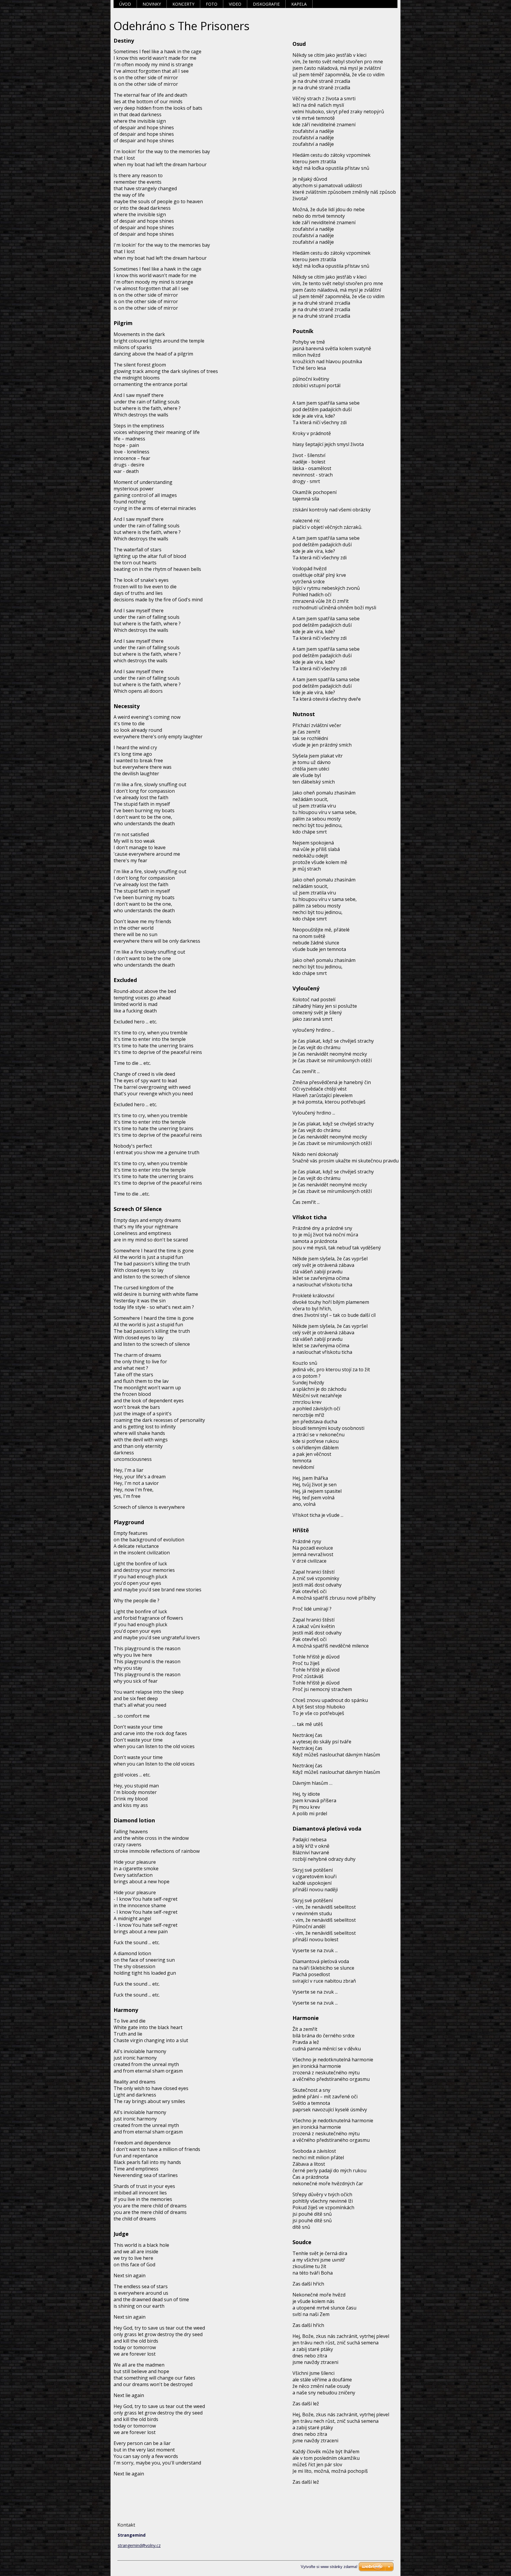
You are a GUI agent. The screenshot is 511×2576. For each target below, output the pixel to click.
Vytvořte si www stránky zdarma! (329, 2567)
